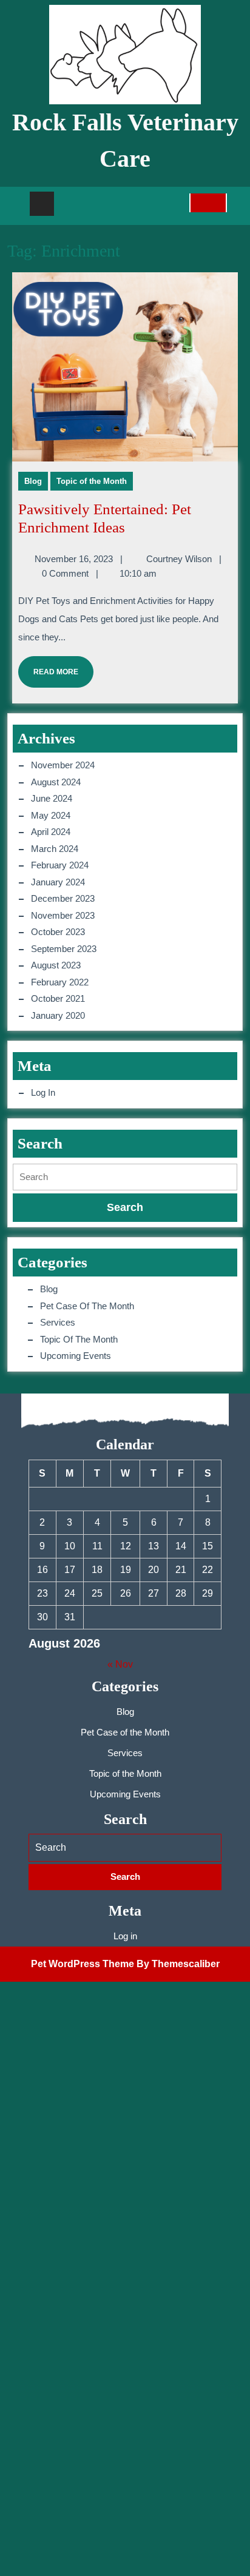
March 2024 (55, 849)
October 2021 (58, 998)
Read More (48, 666)
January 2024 (58, 882)
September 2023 (64, 949)
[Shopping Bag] (208, 207)
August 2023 (56, 965)
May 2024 (51, 815)
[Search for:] (125, 1177)
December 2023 (63, 898)
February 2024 (60, 865)
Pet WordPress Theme (83, 1964)
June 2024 (52, 798)
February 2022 (60, 982)
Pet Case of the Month (87, 1306)
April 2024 (51, 832)
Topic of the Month (92, 481)
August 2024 (56, 782)
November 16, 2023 (74, 559)
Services (58, 1322)
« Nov (120, 1664)
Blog (33, 481)
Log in (43, 1092)
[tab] (42, 204)
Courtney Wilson (179, 559)
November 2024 (63, 765)
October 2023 (58, 932)
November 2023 (63, 915)
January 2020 (58, 1015)
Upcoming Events (76, 1356)
